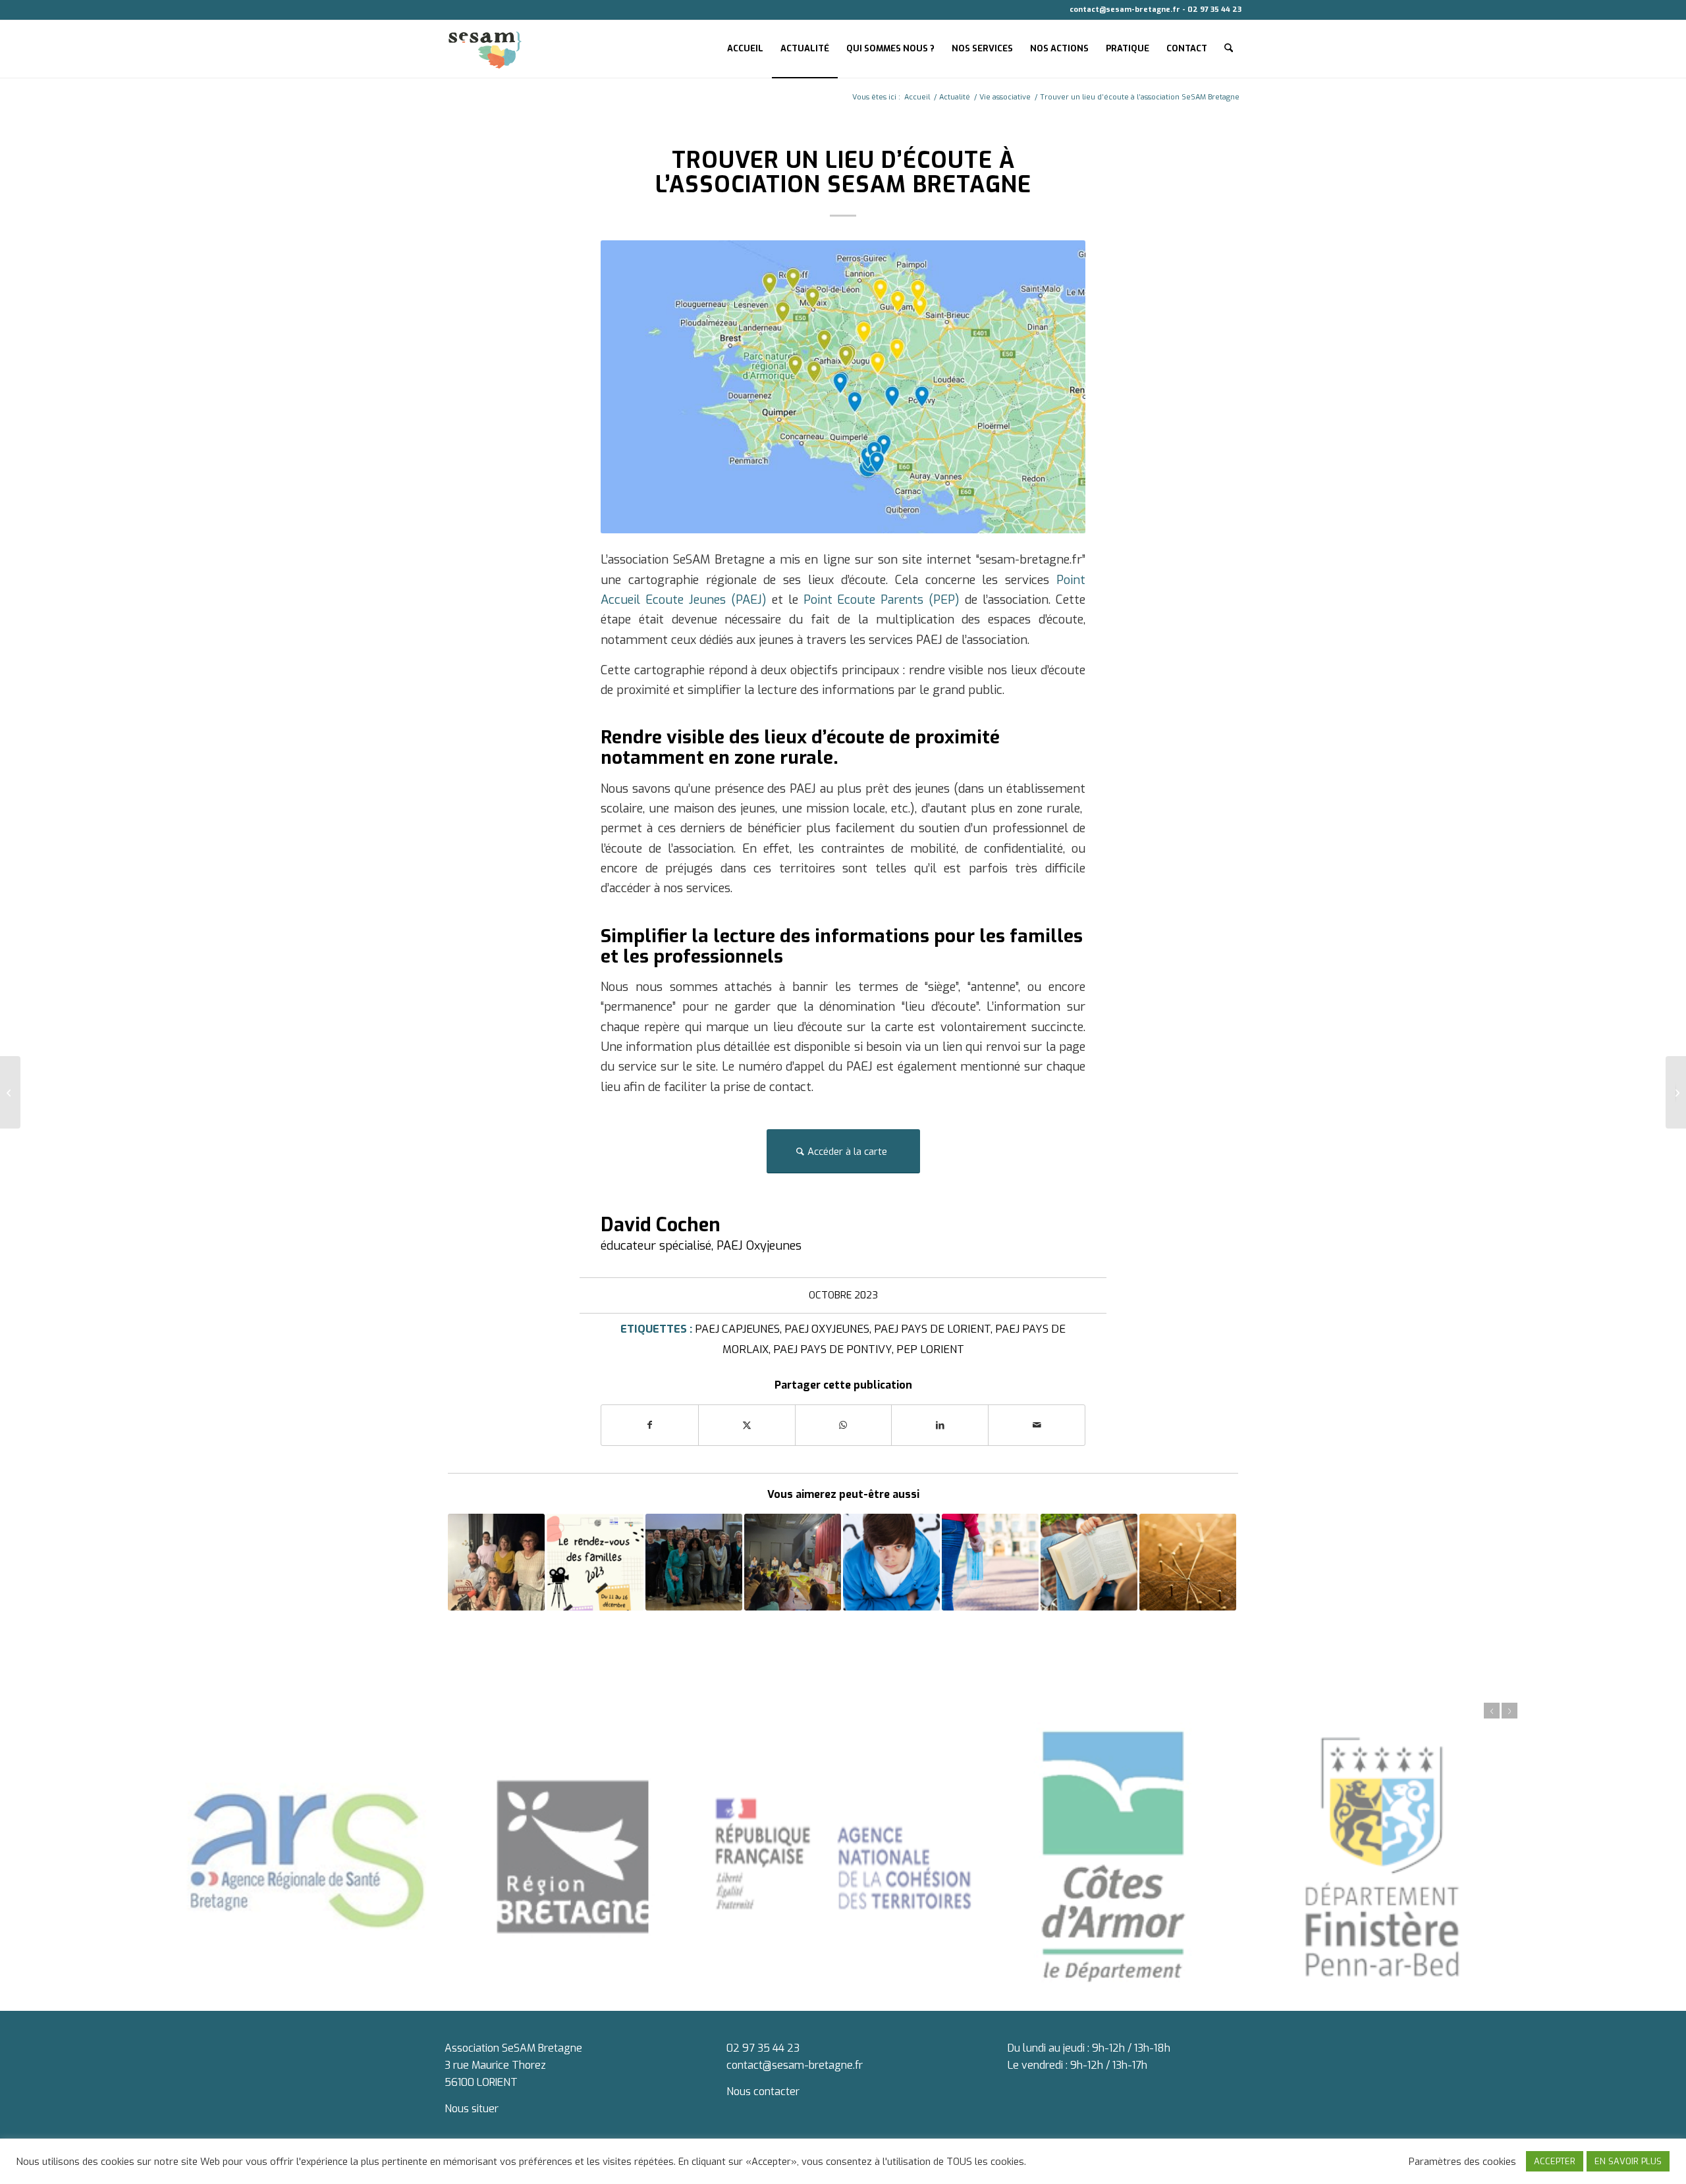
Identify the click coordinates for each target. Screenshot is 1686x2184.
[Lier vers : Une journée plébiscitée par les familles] (793, 1562)
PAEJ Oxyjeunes (827, 1329)
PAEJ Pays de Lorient (932, 1329)
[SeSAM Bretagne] (485, 49)
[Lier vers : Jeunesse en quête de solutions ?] (891, 1562)
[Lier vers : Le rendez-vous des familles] (595, 1562)
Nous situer (472, 2109)
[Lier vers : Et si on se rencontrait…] (1188, 1562)
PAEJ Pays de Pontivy (832, 1349)
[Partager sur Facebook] (650, 1425)
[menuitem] (745, 49)
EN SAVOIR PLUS (1628, 2161)
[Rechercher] (1229, 49)
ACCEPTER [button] (1555, 2161)
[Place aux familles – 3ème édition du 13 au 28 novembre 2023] (1676, 1092)
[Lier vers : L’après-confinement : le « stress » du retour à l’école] (990, 1562)
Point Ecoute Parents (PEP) (882, 600)
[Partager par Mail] (1037, 1425)
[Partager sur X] (747, 1425)
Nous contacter (763, 2091)
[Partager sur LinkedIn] (940, 1425)
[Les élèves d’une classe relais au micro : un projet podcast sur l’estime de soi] (10, 1092)
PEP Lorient (930, 1349)
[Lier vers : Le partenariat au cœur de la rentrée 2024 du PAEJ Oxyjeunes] (694, 1562)
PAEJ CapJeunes (737, 1329)
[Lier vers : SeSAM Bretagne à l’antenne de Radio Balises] (496, 1562)
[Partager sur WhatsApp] (844, 1425)
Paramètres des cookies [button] (1462, 2162)
